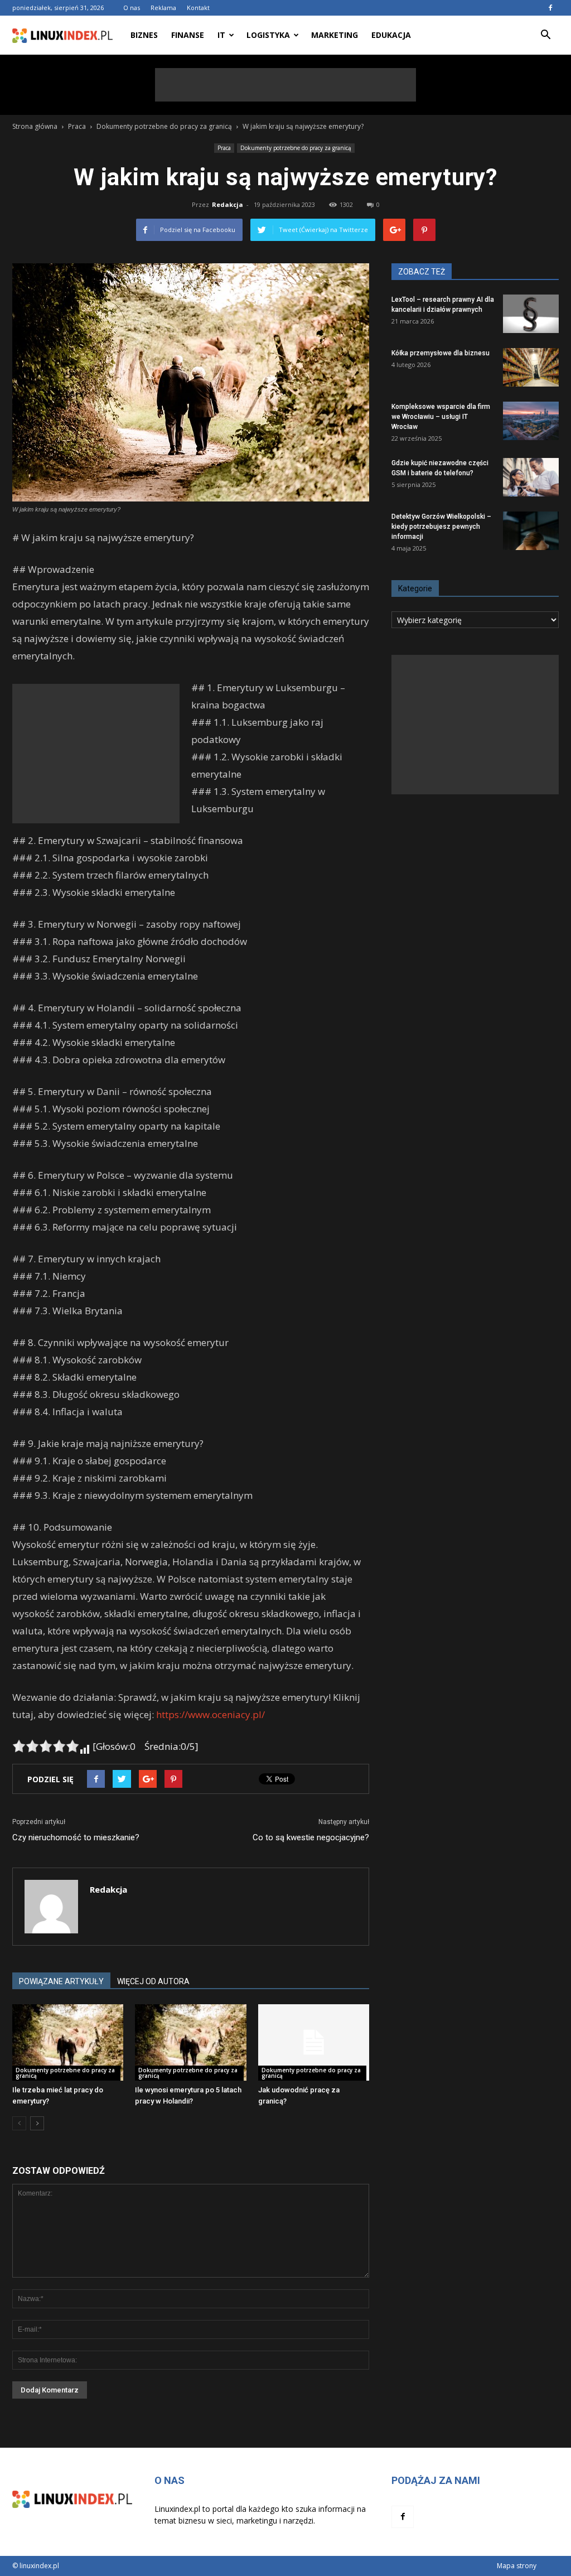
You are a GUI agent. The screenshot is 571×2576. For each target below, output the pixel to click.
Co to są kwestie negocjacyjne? (311, 1837)
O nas (132, 8)
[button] (545, 35)
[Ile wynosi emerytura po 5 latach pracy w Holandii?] (190, 2042)
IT (221, 35)
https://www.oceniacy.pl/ (211, 1714)
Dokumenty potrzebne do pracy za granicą (296, 148)
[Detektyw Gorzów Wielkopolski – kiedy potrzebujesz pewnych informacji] (531, 531)
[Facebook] (550, 8)
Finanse (188, 35)
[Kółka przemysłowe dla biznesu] (531, 367)
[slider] (46, 1746)
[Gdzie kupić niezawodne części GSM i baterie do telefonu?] (531, 477)
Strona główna (35, 126)
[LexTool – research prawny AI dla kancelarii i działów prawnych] (531, 314)
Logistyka (268, 35)
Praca (224, 148)
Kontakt (198, 8)
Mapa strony (517, 2566)
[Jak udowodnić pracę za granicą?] (314, 2042)
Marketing (335, 35)
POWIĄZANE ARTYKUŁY (61, 1981)
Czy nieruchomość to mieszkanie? (76, 1837)
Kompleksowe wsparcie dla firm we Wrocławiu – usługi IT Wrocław (441, 417)
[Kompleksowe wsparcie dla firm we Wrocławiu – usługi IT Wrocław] (531, 421)
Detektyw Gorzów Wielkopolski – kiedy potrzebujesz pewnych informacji (441, 527)
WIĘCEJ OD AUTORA (153, 1981)
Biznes (144, 35)
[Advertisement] (285, 85)
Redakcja (228, 204)
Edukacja (391, 35)
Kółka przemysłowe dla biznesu (441, 353)
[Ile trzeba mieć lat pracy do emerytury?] (68, 2042)
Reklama (163, 8)
